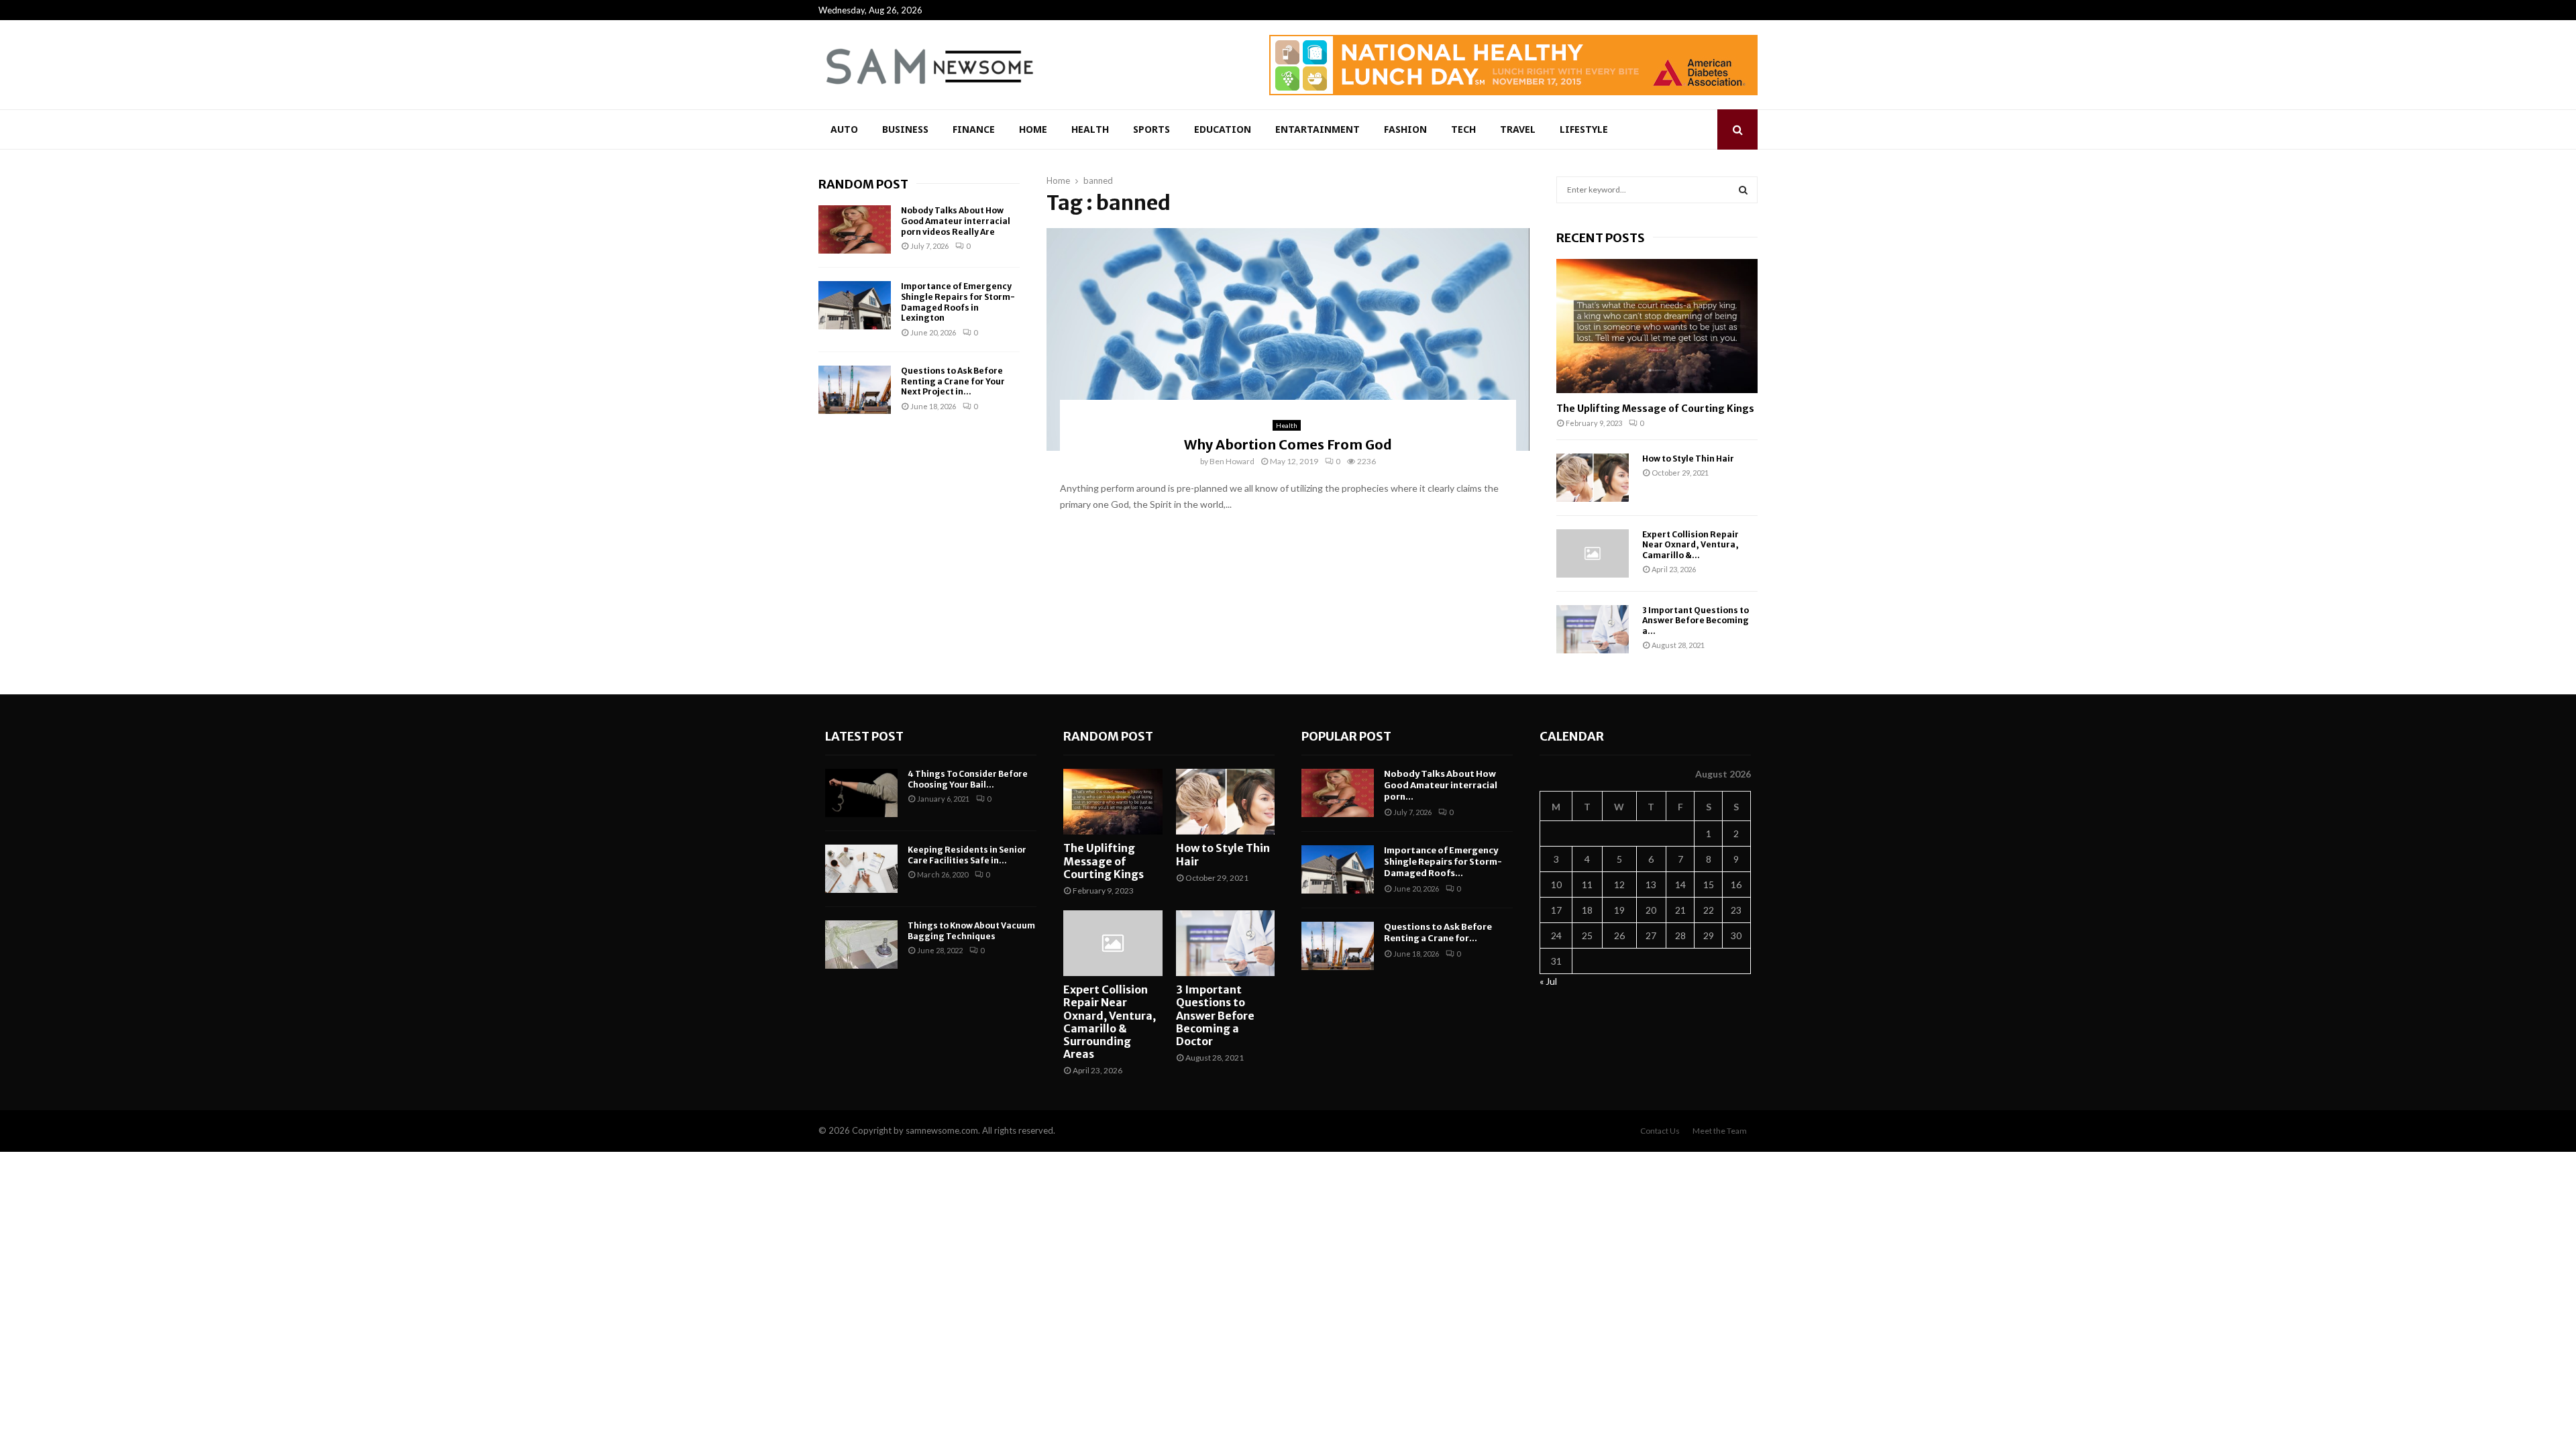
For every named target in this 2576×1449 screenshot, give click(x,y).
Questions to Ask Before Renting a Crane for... (1438, 932)
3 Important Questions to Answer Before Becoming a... (1696, 621)
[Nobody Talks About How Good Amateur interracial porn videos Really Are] (855, 229)
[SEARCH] (1743, 190)
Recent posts (1601, 238)
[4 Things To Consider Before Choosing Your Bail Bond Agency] (861, 793)
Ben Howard (1232, 461)
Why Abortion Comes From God (1288, 444)
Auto (844, 129)
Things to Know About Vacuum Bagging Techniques (971, 931)
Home (1033, 129)
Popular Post (1346, 736)
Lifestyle (1584, 129)
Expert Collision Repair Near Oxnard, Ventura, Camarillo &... (1690, 545)
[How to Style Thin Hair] (1593, 478)
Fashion (1405, 129)
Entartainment (1318, 129)
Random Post (863, 184)
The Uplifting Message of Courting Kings (1655, 409)
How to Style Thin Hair (1688, 459)
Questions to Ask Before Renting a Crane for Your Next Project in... (953, 381)
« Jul (1548, 981)
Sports (1151, 129)
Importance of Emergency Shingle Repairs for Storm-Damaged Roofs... (1443, 862)
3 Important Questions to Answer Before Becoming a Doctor (1215, 1015)
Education (1223, 129)
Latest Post (864, 736)
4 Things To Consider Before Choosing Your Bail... (968, 779)
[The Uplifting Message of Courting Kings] (1657, 326)
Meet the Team (1720, 1131)
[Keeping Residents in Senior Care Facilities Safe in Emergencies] (861, 869)
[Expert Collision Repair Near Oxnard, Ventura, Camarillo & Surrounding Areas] (1593, 553)
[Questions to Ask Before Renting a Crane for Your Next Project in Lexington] (855, 390)
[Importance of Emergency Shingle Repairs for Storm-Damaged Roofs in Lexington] (855, 305)
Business (905, 129)
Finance (974, 129)
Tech (1463, 129)
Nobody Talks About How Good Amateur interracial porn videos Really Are (956, 221)
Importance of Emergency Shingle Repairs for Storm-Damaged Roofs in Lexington (958, 302)
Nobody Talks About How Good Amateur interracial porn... (1441, 785)
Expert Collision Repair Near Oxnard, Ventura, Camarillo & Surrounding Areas (1110, 1022)
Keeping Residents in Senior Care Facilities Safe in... (967, 855)
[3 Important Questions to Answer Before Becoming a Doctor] (1593, 629)
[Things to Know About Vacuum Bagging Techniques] (861, 945)
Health (1090, 129)
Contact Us (1660, 1131)
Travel (1518, 129)
